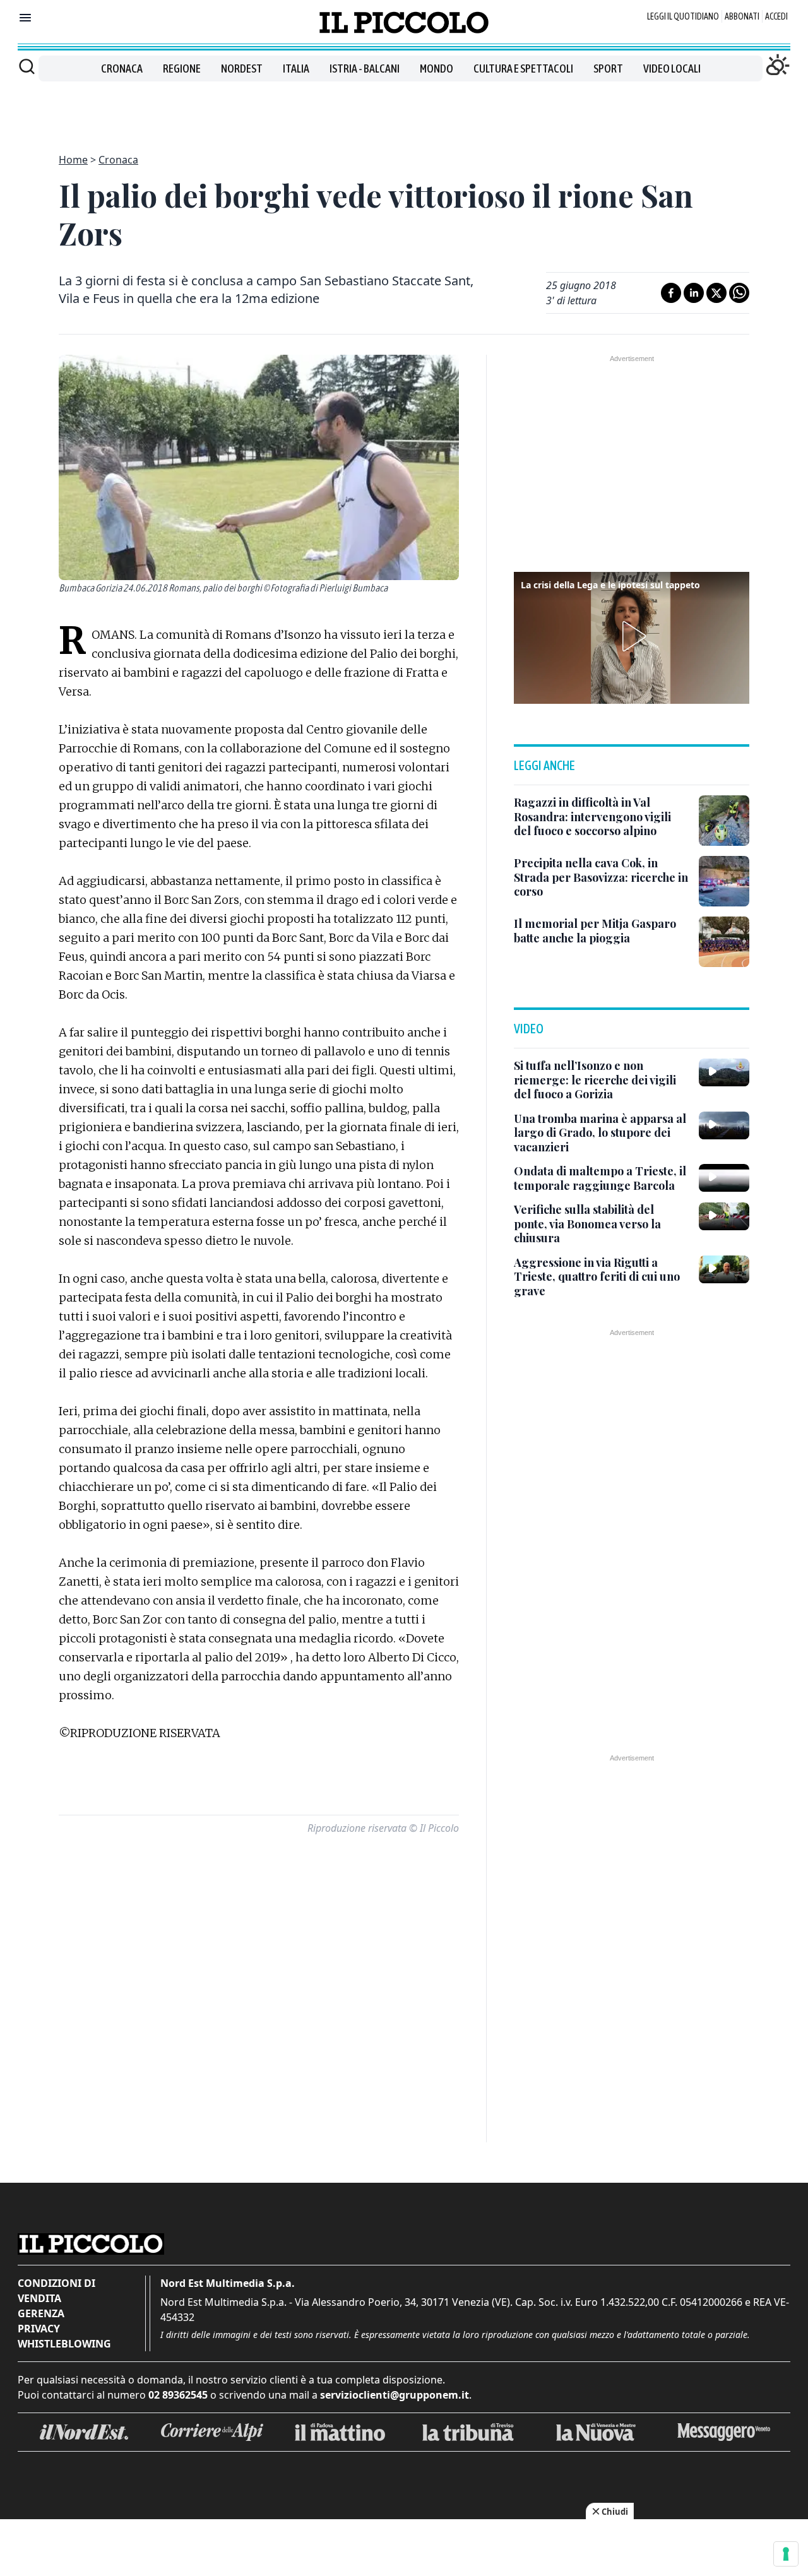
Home (73, 160)
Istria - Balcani (365, 68)
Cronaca (122, 68)
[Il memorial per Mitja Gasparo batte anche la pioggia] (724, 942)
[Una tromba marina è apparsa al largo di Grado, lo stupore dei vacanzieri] (724, 1125)
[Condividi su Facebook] (671, 293)
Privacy (39, 2329)
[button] (632, 636)
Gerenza (41, 2313)
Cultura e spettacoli (523, 68)
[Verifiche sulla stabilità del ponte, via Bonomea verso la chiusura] (724, 1216)
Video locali (672, 68)
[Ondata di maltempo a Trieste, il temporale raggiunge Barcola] (724, 1178)
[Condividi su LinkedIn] (694, 293)
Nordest (242, 68)
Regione (182, 68)
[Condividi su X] (716, 293)
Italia (296, 68)
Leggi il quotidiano (683, 16)
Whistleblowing (64, 2344)
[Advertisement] (404, 110)
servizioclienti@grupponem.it (395, 2395)
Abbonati (742, 16)
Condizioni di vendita (56, 2291)
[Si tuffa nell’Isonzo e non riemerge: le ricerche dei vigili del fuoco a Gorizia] (724, 1072)
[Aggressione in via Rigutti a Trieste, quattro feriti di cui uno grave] (724, 1269)
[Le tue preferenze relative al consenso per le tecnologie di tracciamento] (786, 2554)
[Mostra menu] (25, 18)
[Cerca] (27, 66)
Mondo (437, 68)
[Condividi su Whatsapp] (739, 293)
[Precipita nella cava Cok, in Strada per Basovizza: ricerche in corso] (724, 881)
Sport (608, 68)
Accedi (776, 16)
